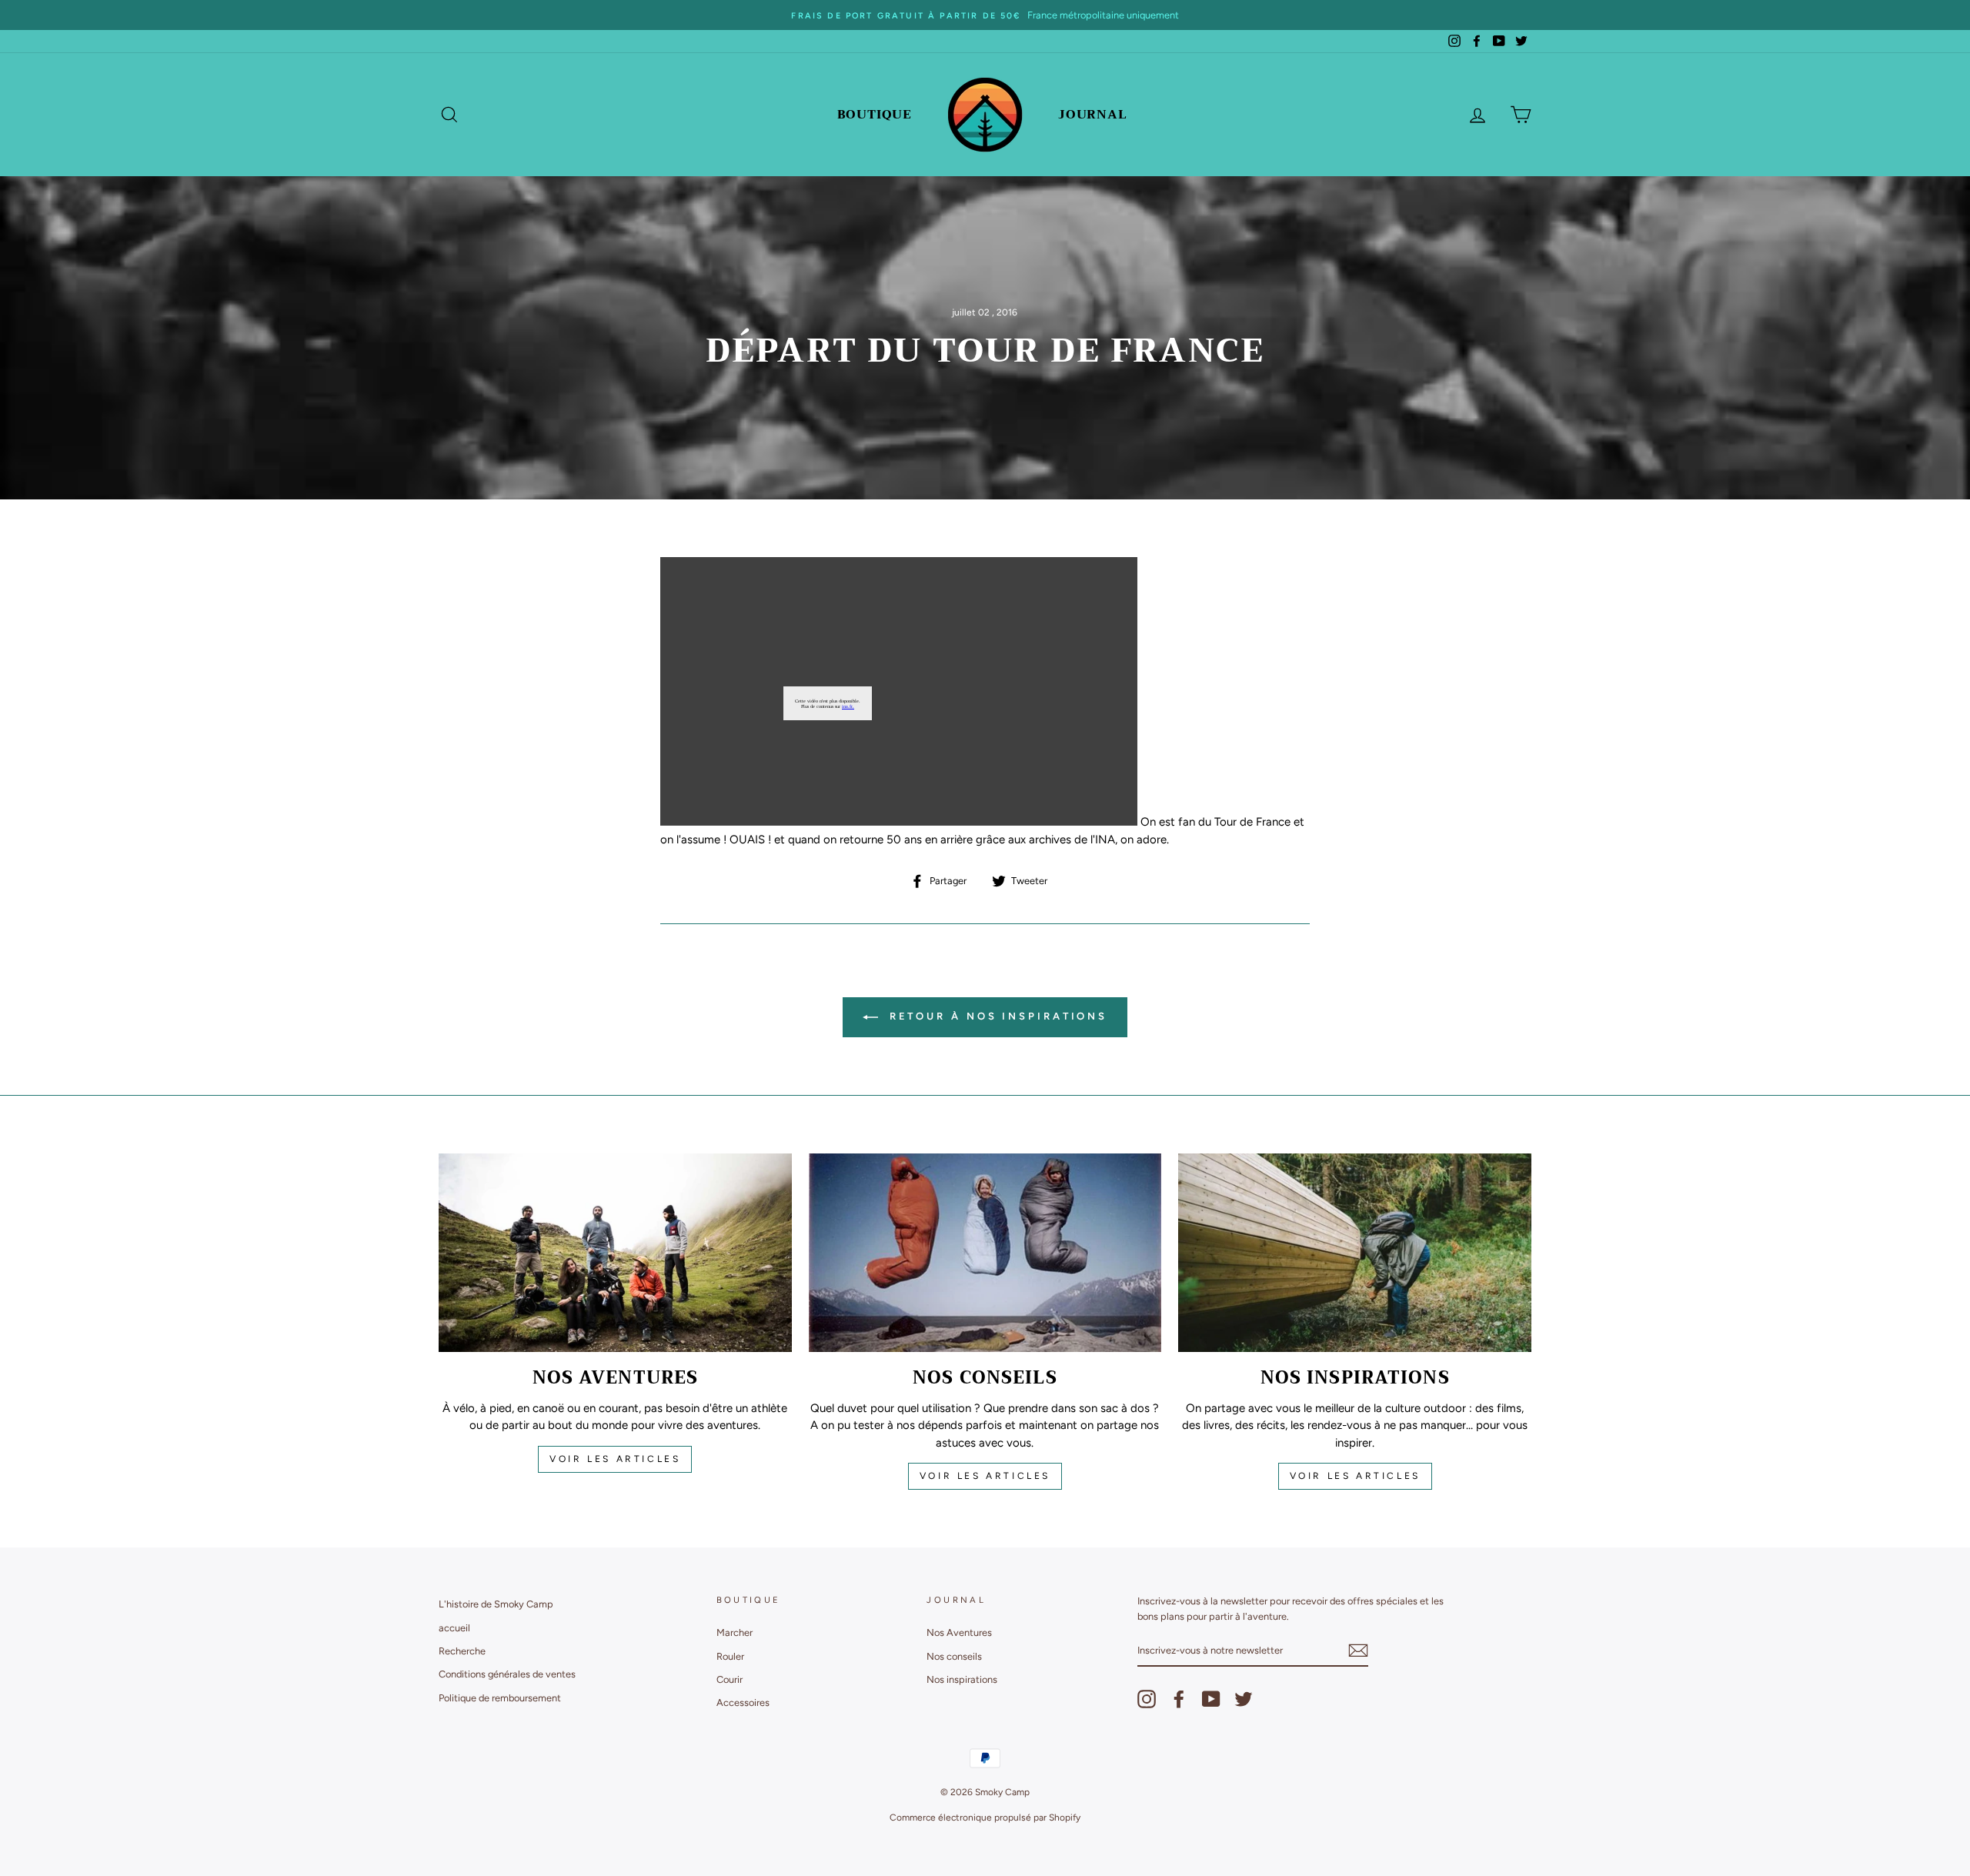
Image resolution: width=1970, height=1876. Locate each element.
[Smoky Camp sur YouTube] (1211, 1699)
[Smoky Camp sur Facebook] (1179, 1699)
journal (1093, 115)
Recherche (462, 1651)
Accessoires (743, 1702)
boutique (875, 115)
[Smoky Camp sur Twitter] (1244, 1699)
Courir (730, 1679)
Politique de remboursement (500, 1698)
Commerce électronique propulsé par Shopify (985, 1818)
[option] (985, 15)
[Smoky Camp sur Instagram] (1147, 1699)
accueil (454, 1628)
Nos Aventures (959, 1632)
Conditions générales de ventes (507, 1674)
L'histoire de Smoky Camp (496, 1604)
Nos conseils (954, 1656)
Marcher (735, 1632)
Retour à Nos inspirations (996, 1016)
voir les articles (615, 1459)
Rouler (730, 1656)
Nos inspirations (962, 1679)
